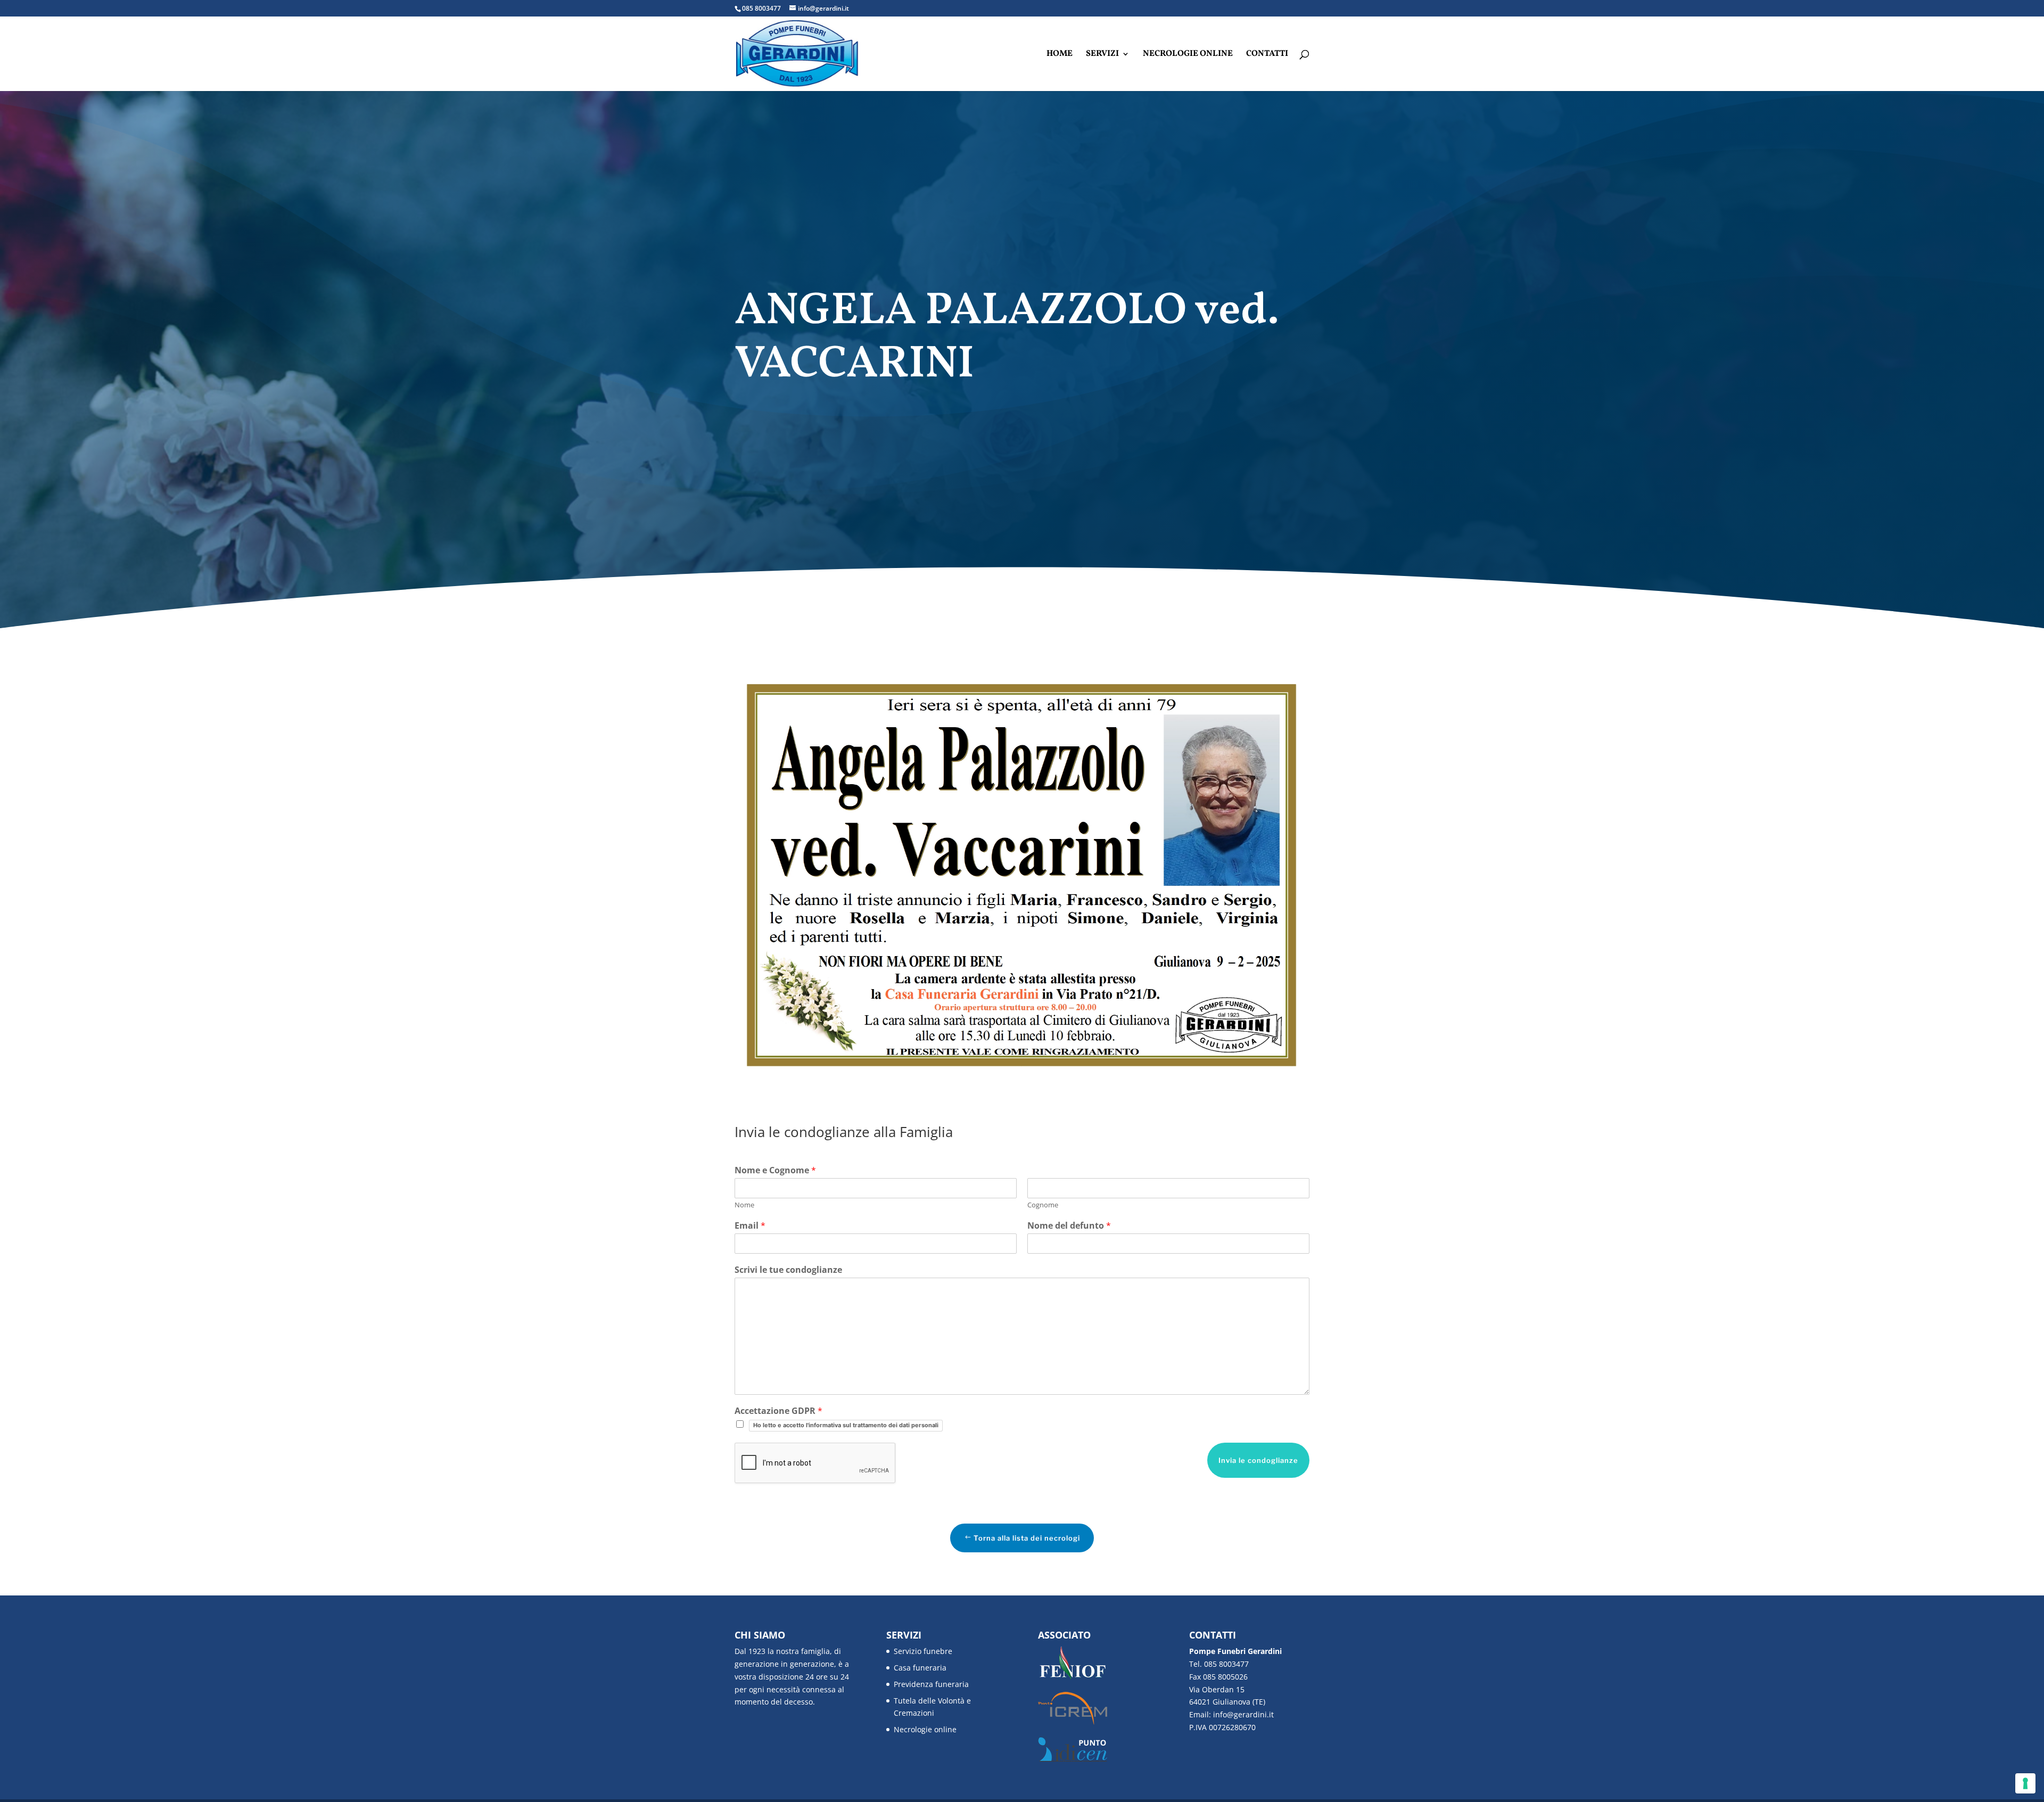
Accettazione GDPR (778, 1411)
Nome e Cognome (775, 1170)
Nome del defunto (1069, 1226)
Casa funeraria (920, 1668)
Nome (744, 1205)
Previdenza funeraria (931, 1684)
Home (1060, 55)
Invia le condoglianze (1258, 1460)
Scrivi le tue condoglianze (788, 1270)
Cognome (1043, 1205)
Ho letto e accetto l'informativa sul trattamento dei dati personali (846, 1425)
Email (750, 1226)
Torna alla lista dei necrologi (1027, 1538)
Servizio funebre (923, 1651)
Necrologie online (1188, 55)
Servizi (1102, 55)
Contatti (1267, 55)
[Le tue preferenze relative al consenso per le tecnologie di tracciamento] (2025, 1783)
